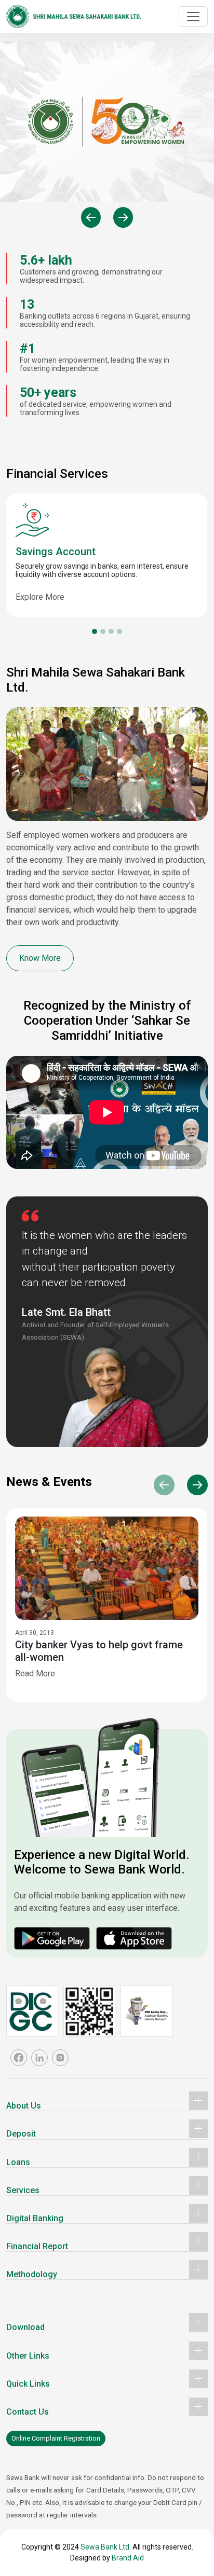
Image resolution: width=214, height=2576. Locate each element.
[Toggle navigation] (193, 17)
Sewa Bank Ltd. (106, 2547)
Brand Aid (128, 2558)
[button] (95, 631)
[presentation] (91, 217)
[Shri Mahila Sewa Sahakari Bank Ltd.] (74, 17)
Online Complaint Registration (56, 2438)
